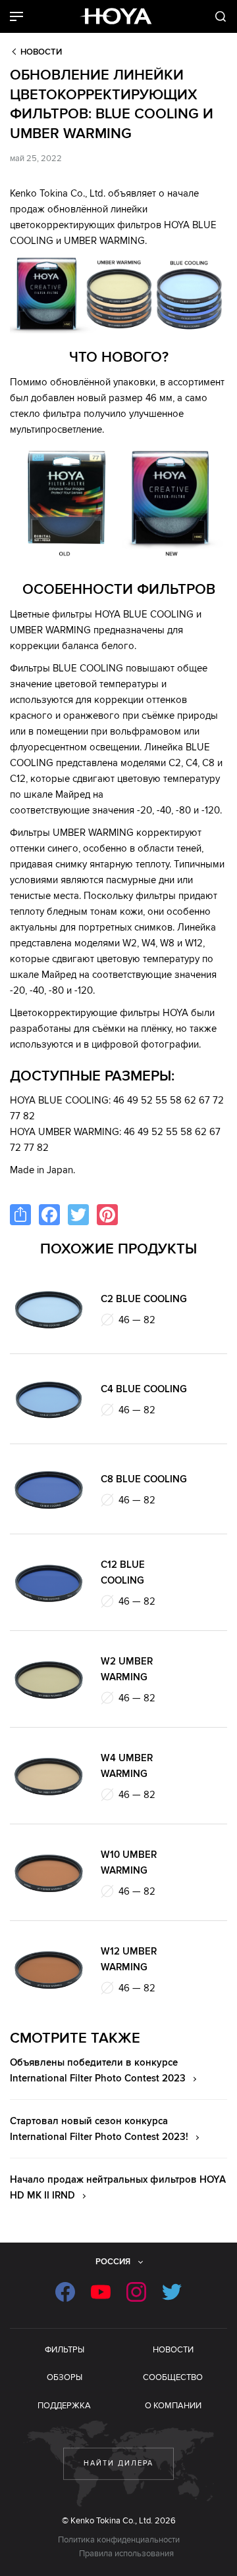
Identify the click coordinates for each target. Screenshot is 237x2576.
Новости (41, 52)
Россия (113, 2262)
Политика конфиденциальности (119, 2540)
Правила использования (126, 2554)
